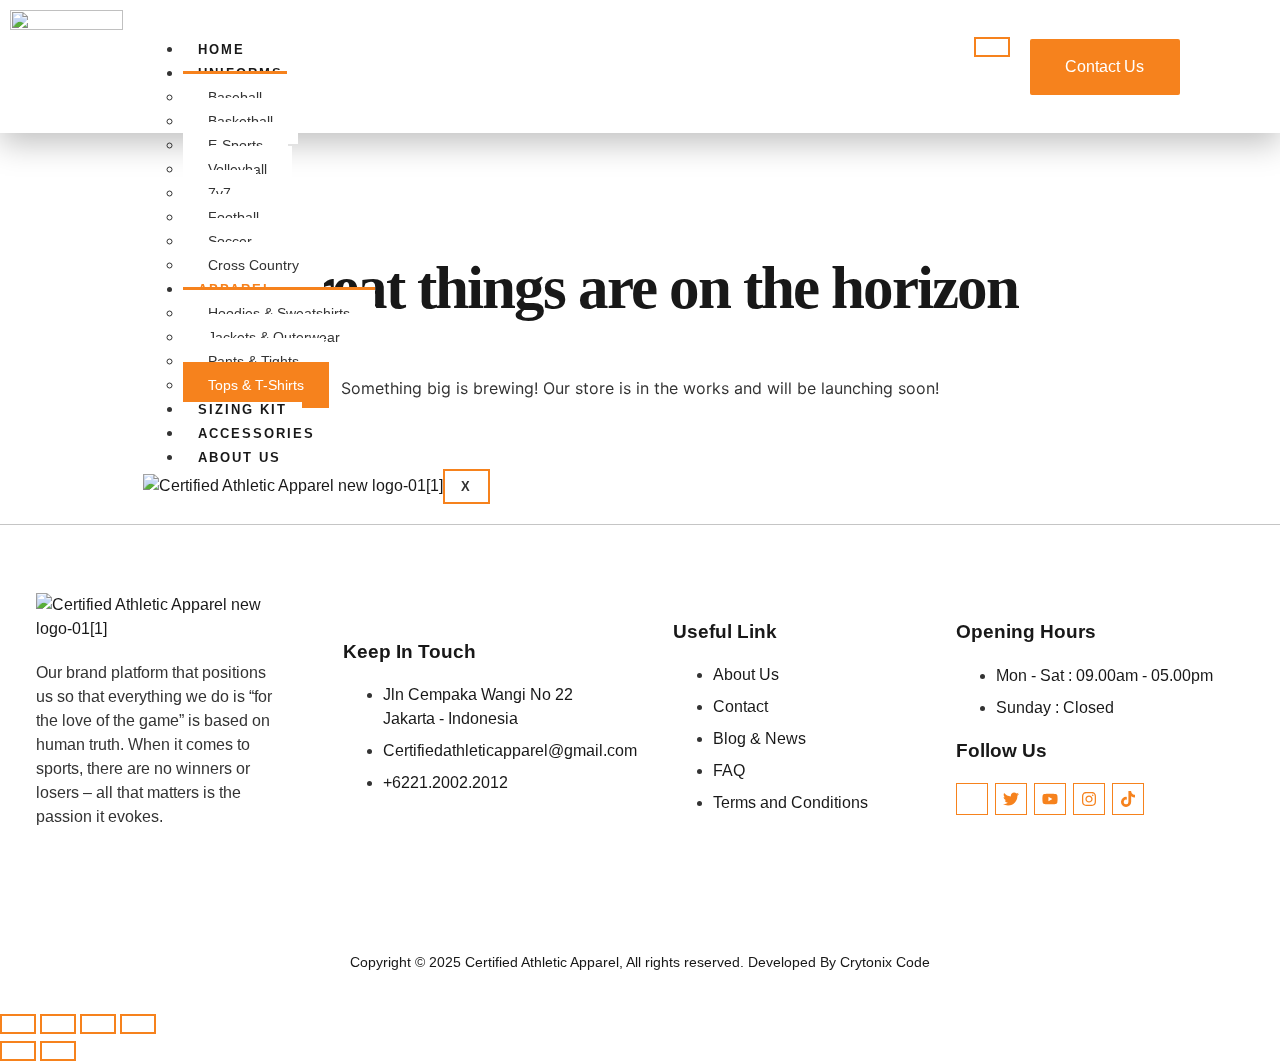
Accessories (256, 433)
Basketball (240, 121)
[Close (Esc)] (138, 1024)
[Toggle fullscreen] (58, 1024)
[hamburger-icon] (992, 47)
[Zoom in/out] (18, 1024)
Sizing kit (242, 409)
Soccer (230, 241)
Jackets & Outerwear (274, 337)
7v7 (219, 193)
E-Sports (235, 145)
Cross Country (253, 265)
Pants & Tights (253, 361)
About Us (239, 457)
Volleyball (237, 169)
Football (233, 217)
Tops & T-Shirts (256, 385)
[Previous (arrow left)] (18, 1051)
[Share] (98, 1024)
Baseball (235, 97)
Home (221, 49)
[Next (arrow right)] (58, 1051)
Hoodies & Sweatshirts (279, 313)
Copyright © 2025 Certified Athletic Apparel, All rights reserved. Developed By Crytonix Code (640, 962)
